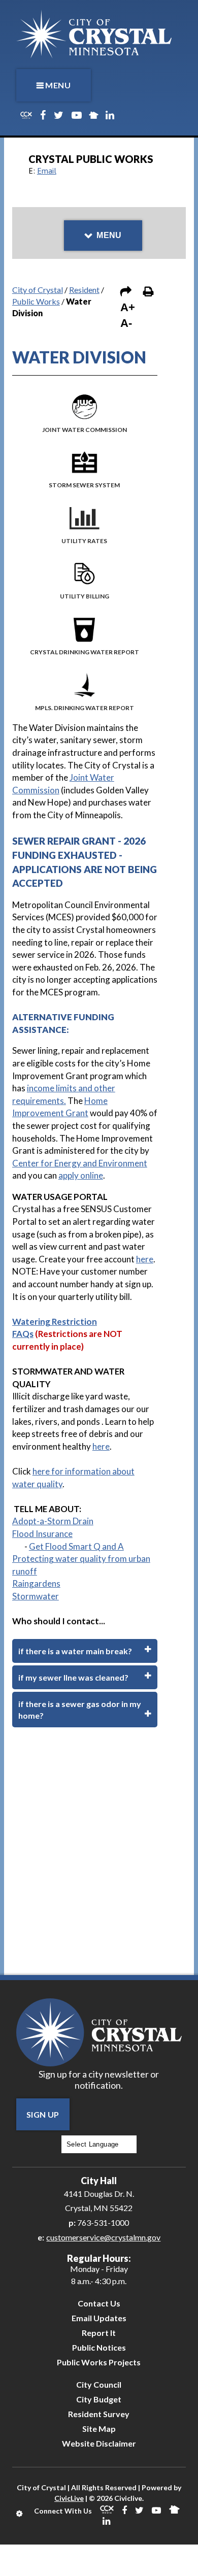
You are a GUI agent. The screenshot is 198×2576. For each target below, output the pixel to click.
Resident (84, 290)
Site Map (99, 2429)
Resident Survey (99, 2414)
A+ (128, 307)
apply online (81, 1175)
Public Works (36, 301)
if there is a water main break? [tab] (75, 1651)
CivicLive (69, 2498)
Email (47, 171)
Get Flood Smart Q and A (76, 1546)
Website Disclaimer (99, 2443)
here (145, 1259)
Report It (99, 2333)
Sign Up (43, 2114)
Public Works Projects (99, 2362)
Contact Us (99, 2303)
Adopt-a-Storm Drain (53, 1521)
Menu (58, 85)
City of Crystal (38, 290)
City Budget (99, 2399)
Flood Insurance (42, 1534)
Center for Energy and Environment (80, 1163)
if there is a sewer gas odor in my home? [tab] (80, 1710)
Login (20, 2514)
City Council (99, 2384)
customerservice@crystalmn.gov (103, 2237)
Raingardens (36, 1583)
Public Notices (99, 2347)
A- (126, 323)
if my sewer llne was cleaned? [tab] (73, 1677)
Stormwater (36, 1596)
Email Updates (99, 2318)
